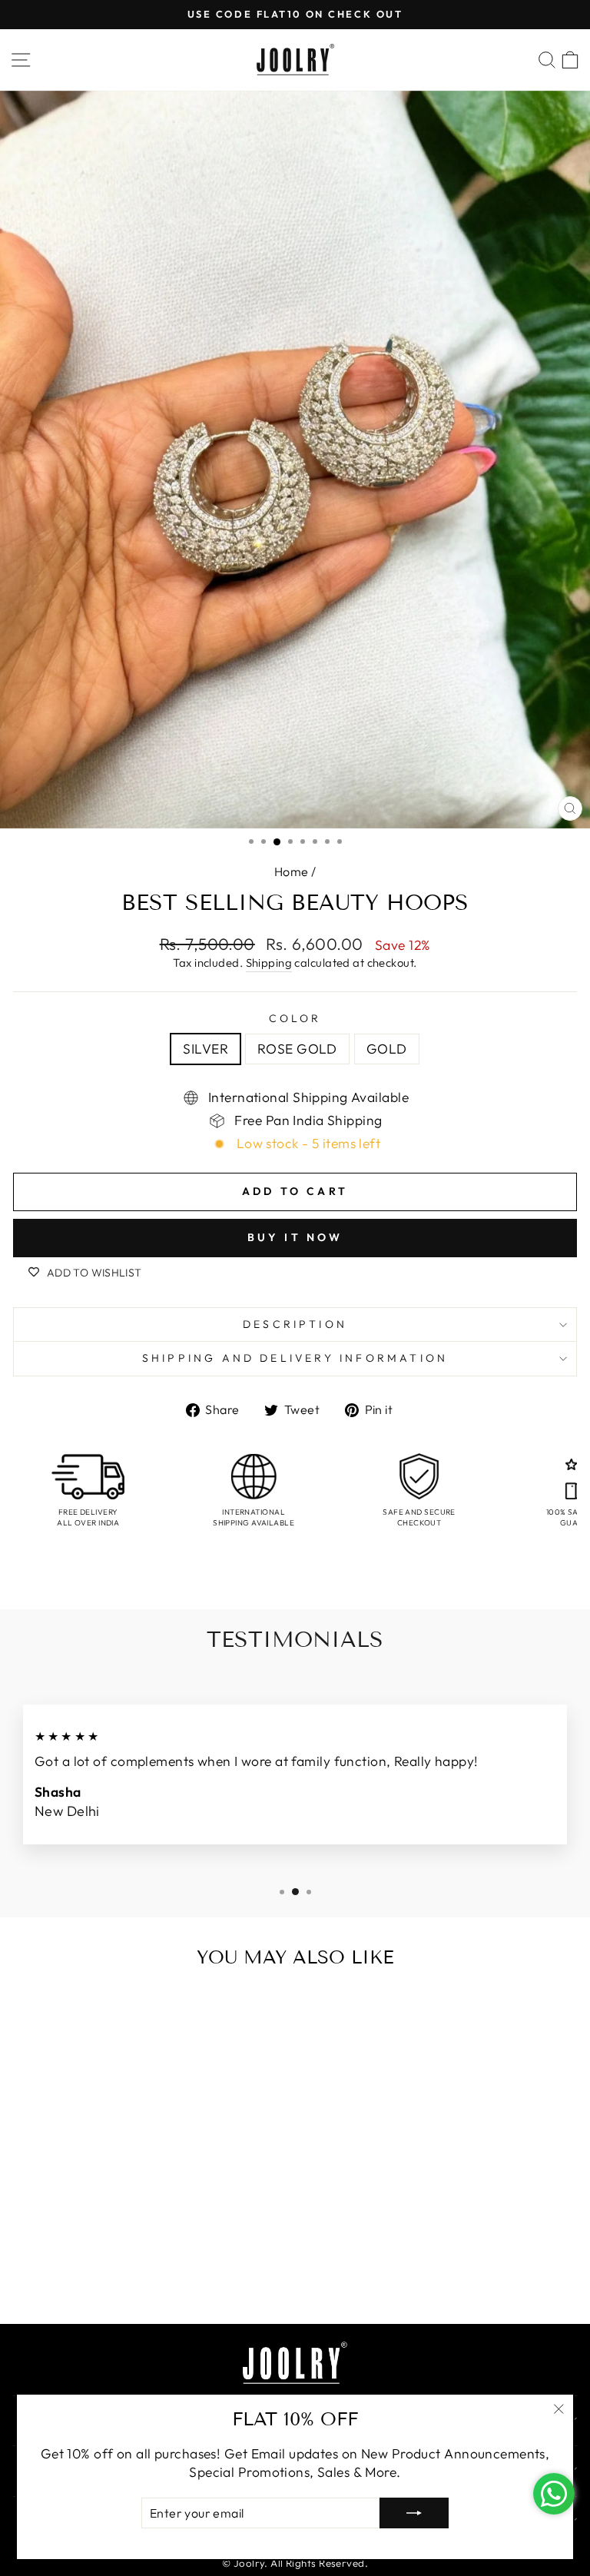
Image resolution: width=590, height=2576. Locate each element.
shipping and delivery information (295, 1358)
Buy (152, 2279)
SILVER (206, 1049)
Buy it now (295, 1237)
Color (295, 1018)
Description (295, 1324)
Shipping (269, 963)
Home (292, 871)
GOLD (387, 1049)
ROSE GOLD (297, 1049)
